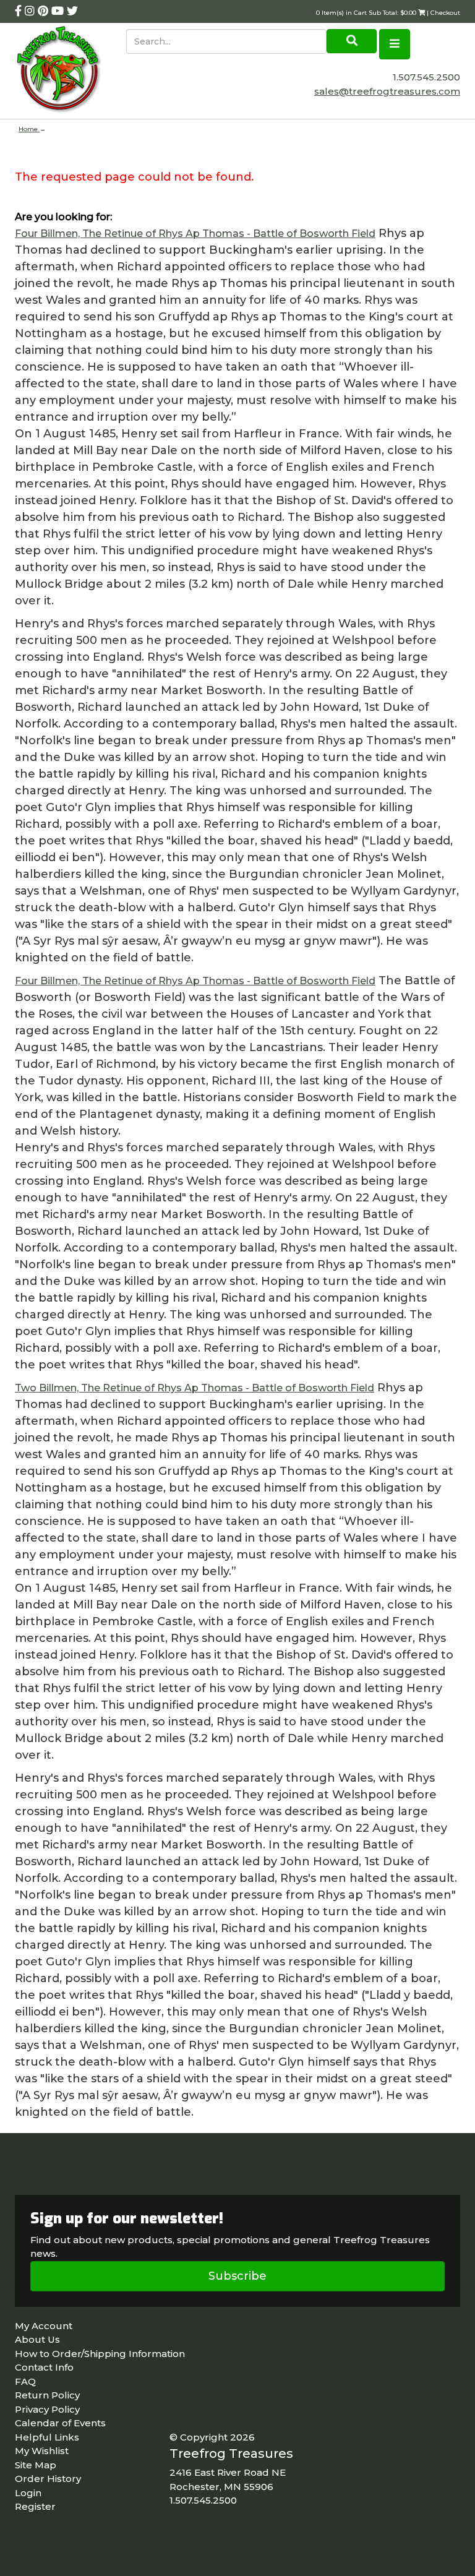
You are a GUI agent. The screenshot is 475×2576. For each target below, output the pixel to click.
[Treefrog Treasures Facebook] (20, 11)
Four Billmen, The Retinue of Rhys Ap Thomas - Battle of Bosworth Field (195, 234)
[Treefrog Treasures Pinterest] (45, 11)
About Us (37, 2339)
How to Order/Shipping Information (100, 2354)
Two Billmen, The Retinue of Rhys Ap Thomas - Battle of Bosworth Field (195, 1388)
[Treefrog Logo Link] (71, 71)
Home (29, 129)
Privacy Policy (47, 2409)
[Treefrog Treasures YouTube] (59, 11)
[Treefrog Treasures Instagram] (31, 11)
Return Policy (47, 2395)
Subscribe (237, 2276)
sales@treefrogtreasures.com (387, 91)
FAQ (25, 2381)
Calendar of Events (60, 2423)
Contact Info (44, 2367)
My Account (44, 2326)
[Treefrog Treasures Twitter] (72, 11)
